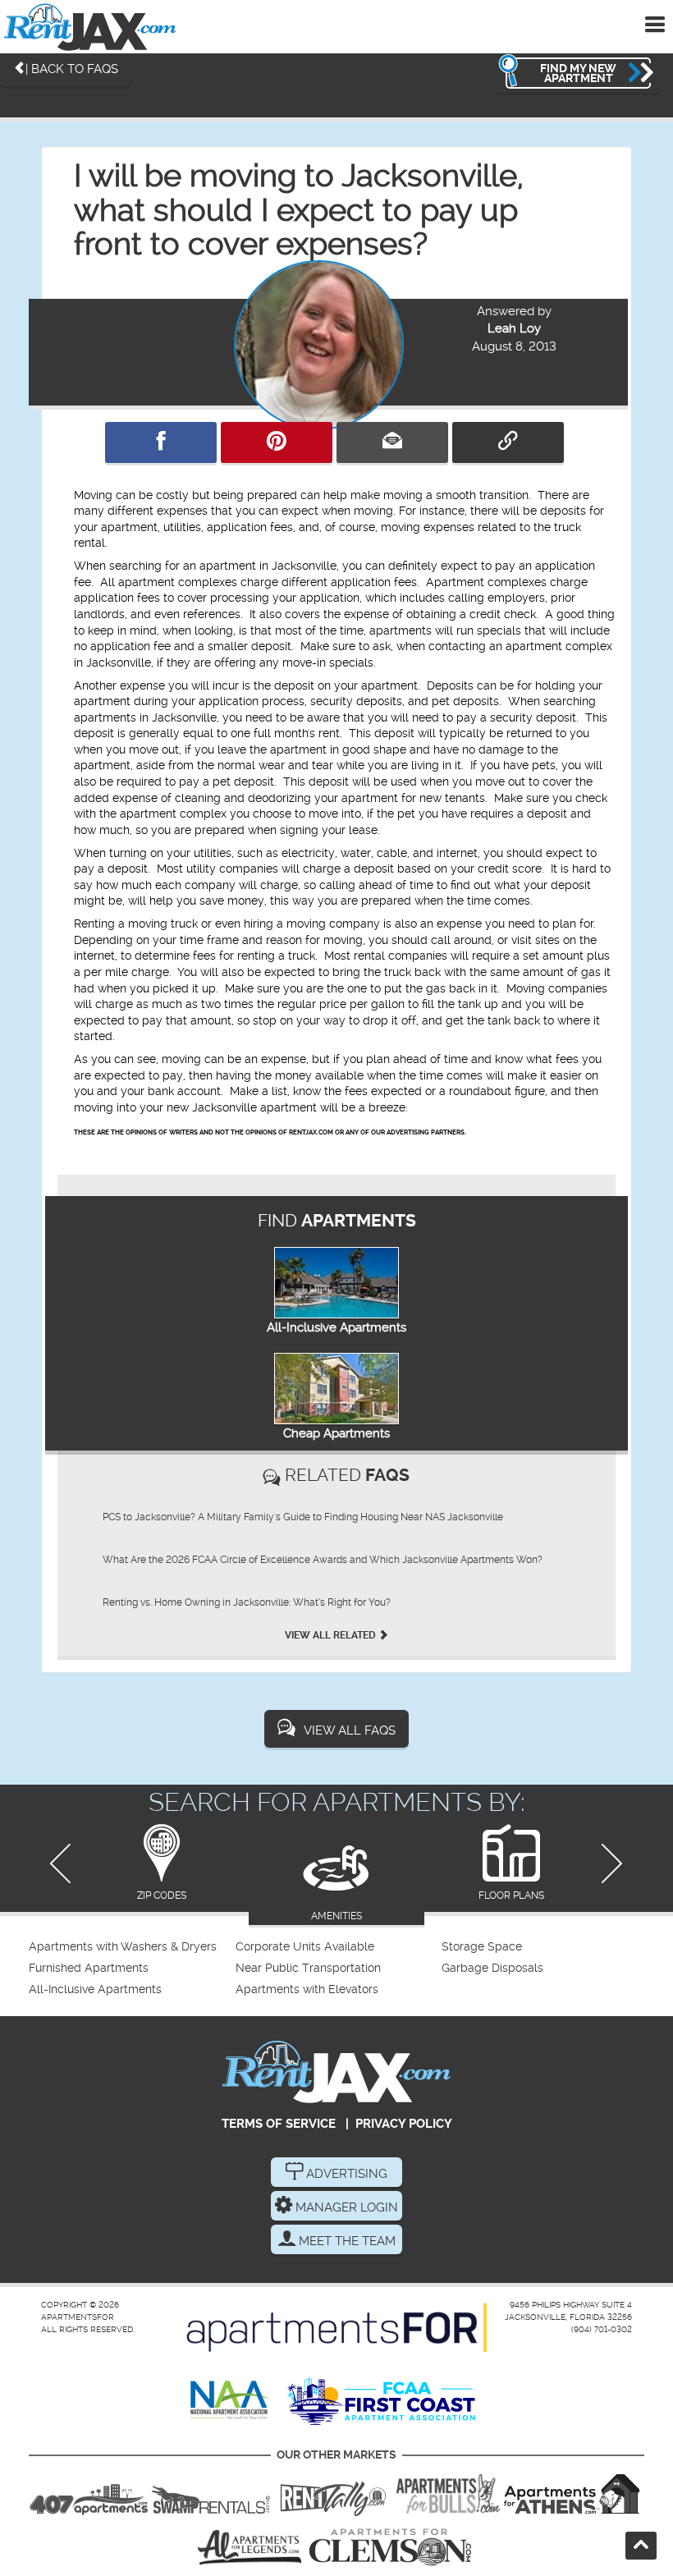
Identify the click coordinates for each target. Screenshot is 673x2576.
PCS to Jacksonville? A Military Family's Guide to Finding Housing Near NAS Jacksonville (303, 1517)
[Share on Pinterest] (277, 442)
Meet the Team (346, 2241)
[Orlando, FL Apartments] (89, 2494)
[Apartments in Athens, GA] (571, 2494)
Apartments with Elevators (307, 1989)
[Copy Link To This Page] (508, 442)
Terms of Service (279, 2124)
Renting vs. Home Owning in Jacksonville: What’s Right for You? (247, 1602)
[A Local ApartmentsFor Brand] (337, 2328)
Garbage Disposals (492, 1968)
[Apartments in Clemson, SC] (390, 2547)
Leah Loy (514, 328)
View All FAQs (350, 1730)
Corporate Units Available (305, 1947)
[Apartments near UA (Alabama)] (250, 2547)
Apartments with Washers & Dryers (123, 1947)
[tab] (161, 1864)
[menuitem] (130, 1947)
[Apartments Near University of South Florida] (448, 2494)
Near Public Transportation (308, 1968)
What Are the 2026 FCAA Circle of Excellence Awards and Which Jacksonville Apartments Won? (323, 1560)
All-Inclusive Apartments (336, 1327)
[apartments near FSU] (333, 2494)
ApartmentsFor (78, 2317)
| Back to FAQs (72, 69)
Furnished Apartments (89, 1968)
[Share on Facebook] (161, 442)
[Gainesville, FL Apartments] (211, 2494)
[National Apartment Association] (230, 2401)
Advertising (345, 2174)
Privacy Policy (404, 2124)
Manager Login (345, 2207)
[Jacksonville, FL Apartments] (90, 27)
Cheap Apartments (336, 1433)
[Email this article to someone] (392, 442)
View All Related (332, 1635)
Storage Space (482, 1947)
